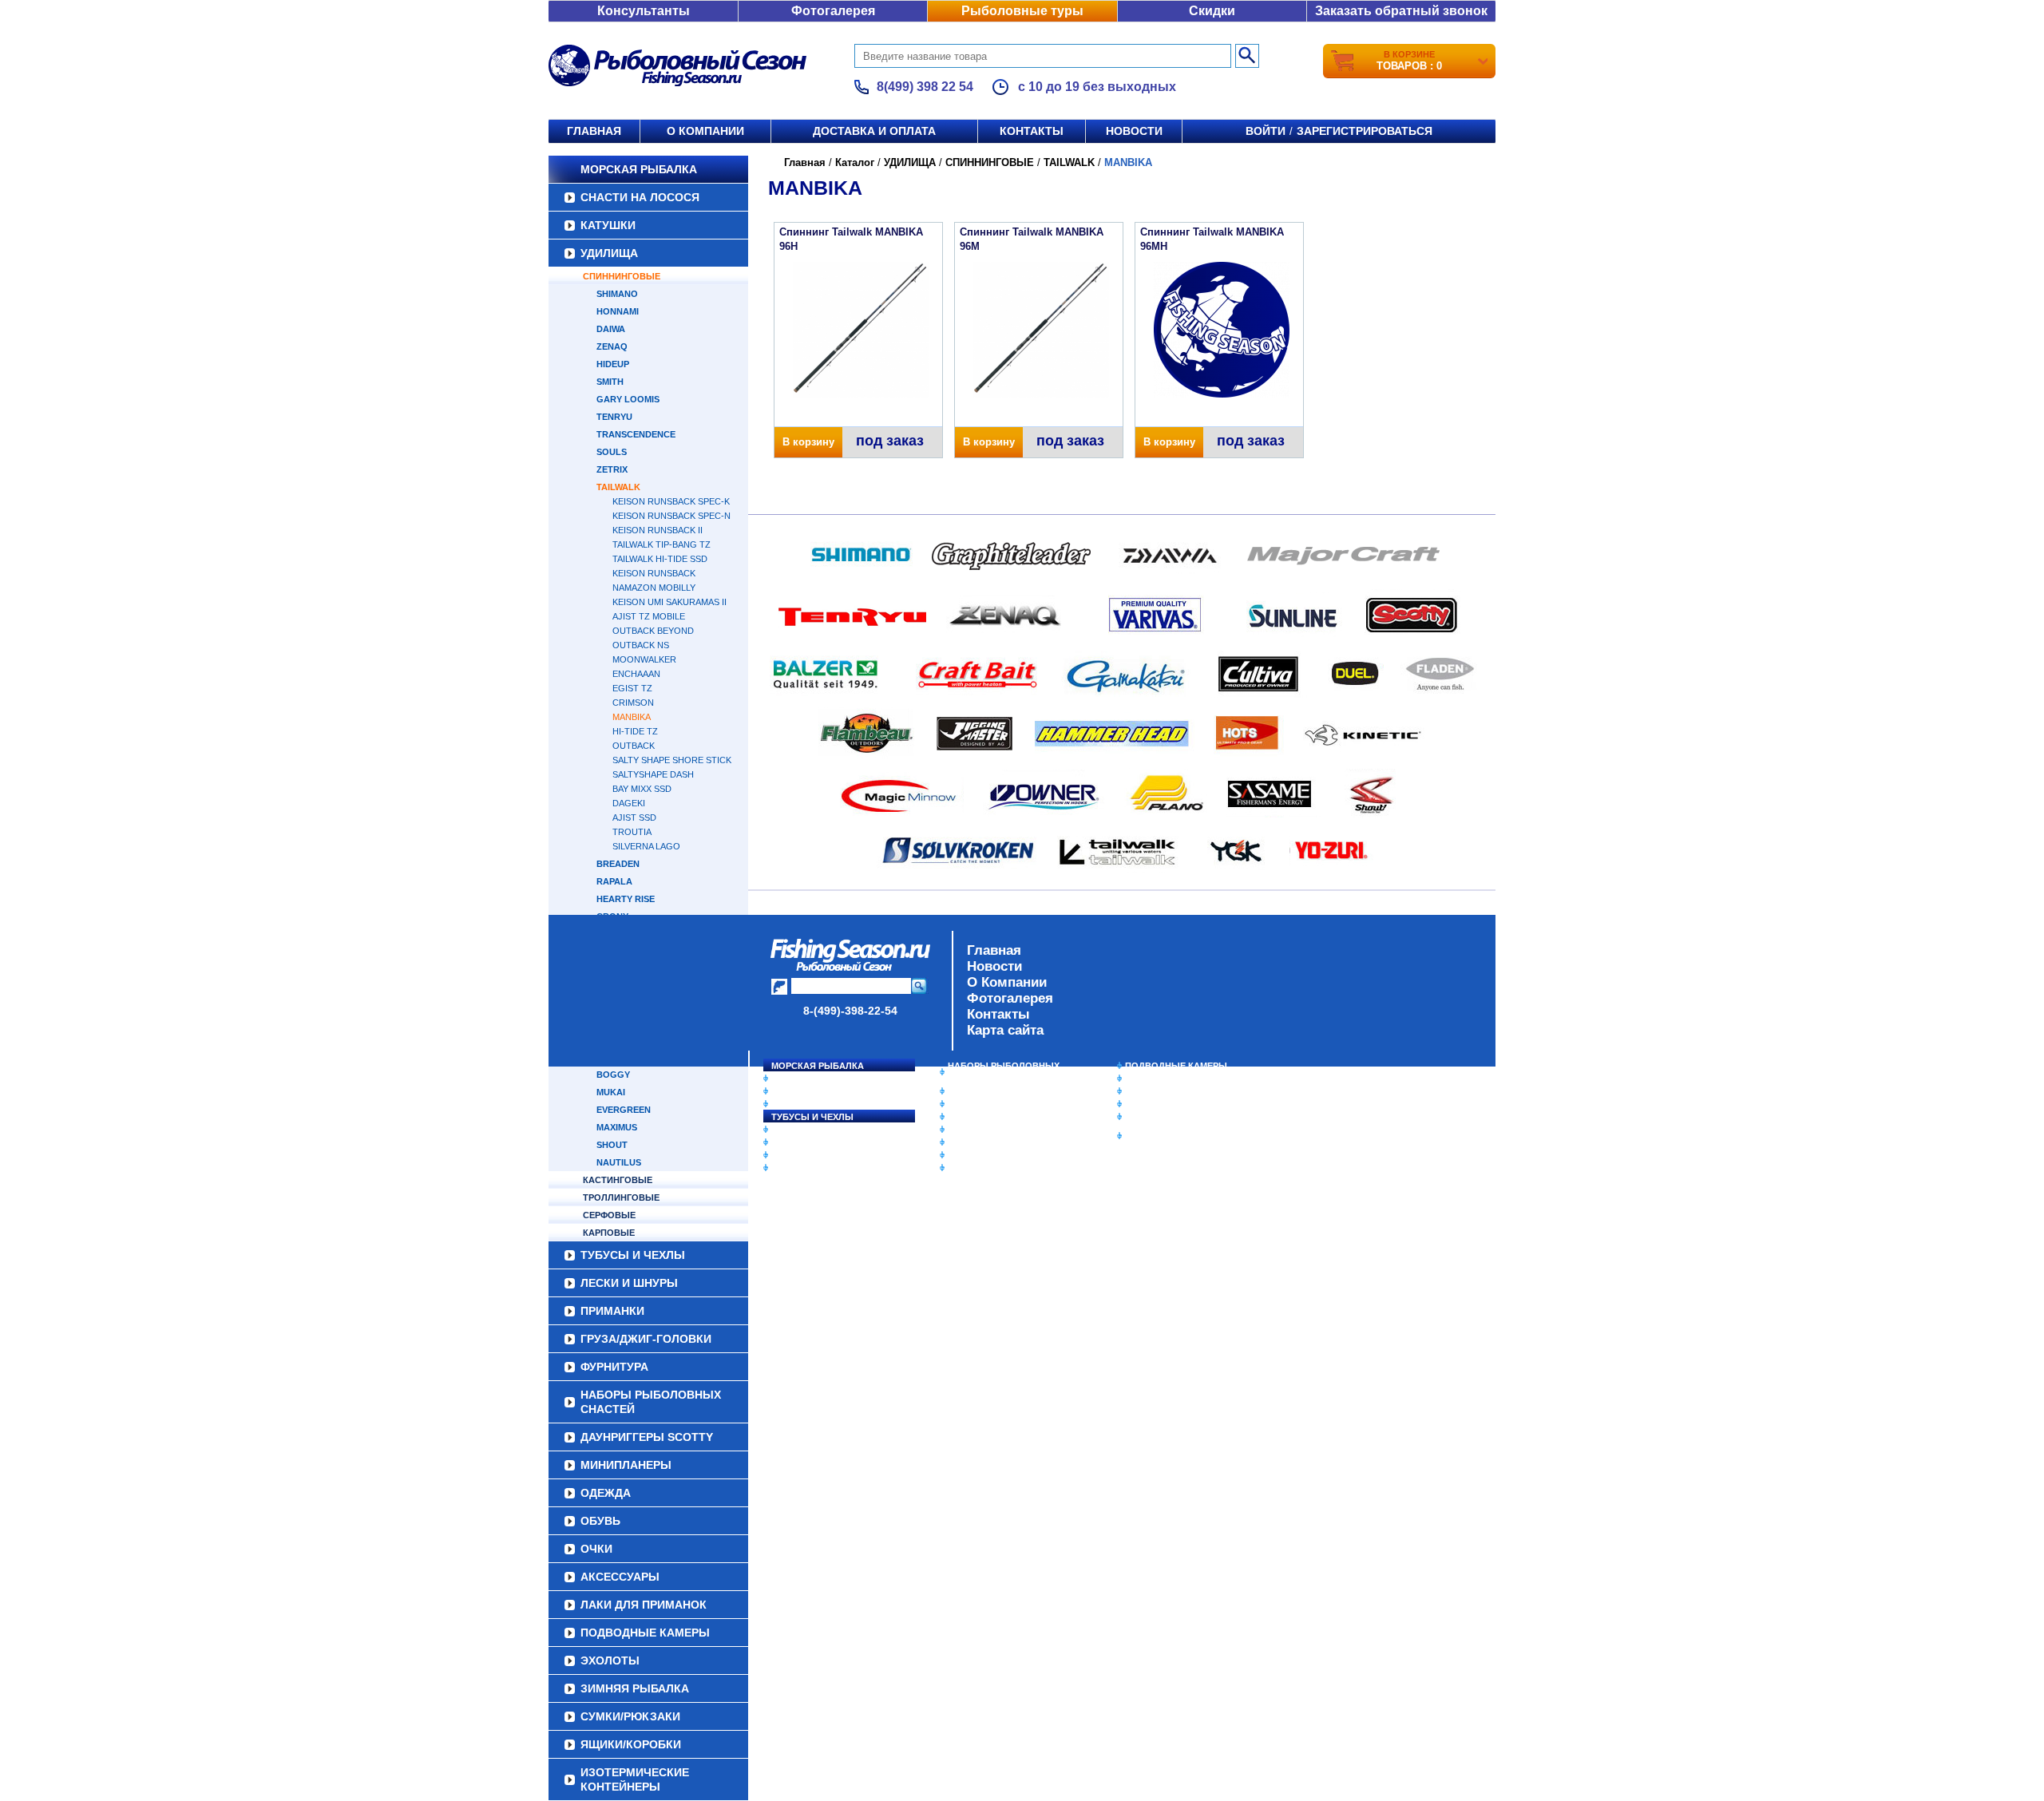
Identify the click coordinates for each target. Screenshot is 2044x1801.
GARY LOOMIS (628, 399)
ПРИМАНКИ (796, 1142)
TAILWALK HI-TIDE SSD (660, 559)
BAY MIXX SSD (642, 789)
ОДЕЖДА (968, 1117)
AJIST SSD (634, 817)
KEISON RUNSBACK (654, 573)
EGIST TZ (632, 688)
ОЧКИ (961, 1142)
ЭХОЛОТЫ (1149, 1079)
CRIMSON (633, 703)
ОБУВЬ (964, 1130)
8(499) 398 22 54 (925, 87)
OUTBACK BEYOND (653, 631)
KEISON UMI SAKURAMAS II (669, 602)
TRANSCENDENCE (636, 434)
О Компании (1007, 982)
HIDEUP (613, 364)
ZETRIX (612, 469)
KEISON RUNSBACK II (658, 530)
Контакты (1032, 131)
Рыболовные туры (1022, 11)
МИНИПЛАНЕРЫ (984, 1104)
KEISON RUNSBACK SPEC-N (671, 516)
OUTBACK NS (641, 645)
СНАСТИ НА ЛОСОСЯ (640, 197)
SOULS (612, 452)
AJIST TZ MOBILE (649, 616)
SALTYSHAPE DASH (653, 774)
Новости (1134, 131)
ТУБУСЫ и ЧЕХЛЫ (812, 1117)
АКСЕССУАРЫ (979, 1155)
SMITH (610, 382)
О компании (705, 131)
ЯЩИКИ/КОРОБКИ (1165, 1117)
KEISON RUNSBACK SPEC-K (671, 501)
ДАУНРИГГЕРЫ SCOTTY (1000, 1091)
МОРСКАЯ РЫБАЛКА (639, 169)
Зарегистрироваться (1365, 131)
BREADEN (618, 864)
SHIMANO (617, 294)
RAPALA (614, 881)
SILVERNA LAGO (646, 846)
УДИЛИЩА (609, 253)
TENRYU (614, 417)
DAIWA (611, 329)
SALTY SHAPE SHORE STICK (672, 760)
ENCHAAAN (636, 674)
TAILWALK (618, 487)
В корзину (808, 442)
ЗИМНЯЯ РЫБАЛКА (1168, 1091)
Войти (1266, 131)
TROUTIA (632, 832)
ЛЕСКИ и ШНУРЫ (810, 1130)
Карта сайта (1005, 1030)
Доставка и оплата (874, 131)
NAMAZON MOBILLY (654, 588)
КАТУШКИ (608, 225)
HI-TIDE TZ (635, 731)
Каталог (855, 162)
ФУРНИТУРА (798, 1168)
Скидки (1212, 11)
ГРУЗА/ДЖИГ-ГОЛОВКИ (823, 1155)
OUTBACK (634, 746)
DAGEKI (629, 803)
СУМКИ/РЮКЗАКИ (1164, 1104)
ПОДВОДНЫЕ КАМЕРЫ (1176, 1066)
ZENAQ (612, 346)
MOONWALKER (644, 659)
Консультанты (644, 11)
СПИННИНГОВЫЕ (622, 276)
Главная (594, 131)
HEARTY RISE (626, 899)
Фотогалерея (833, 11)
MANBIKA (632, 717)
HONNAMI (618, 311)
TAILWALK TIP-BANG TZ (662, 544)
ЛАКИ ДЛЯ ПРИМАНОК (998, 1168)
